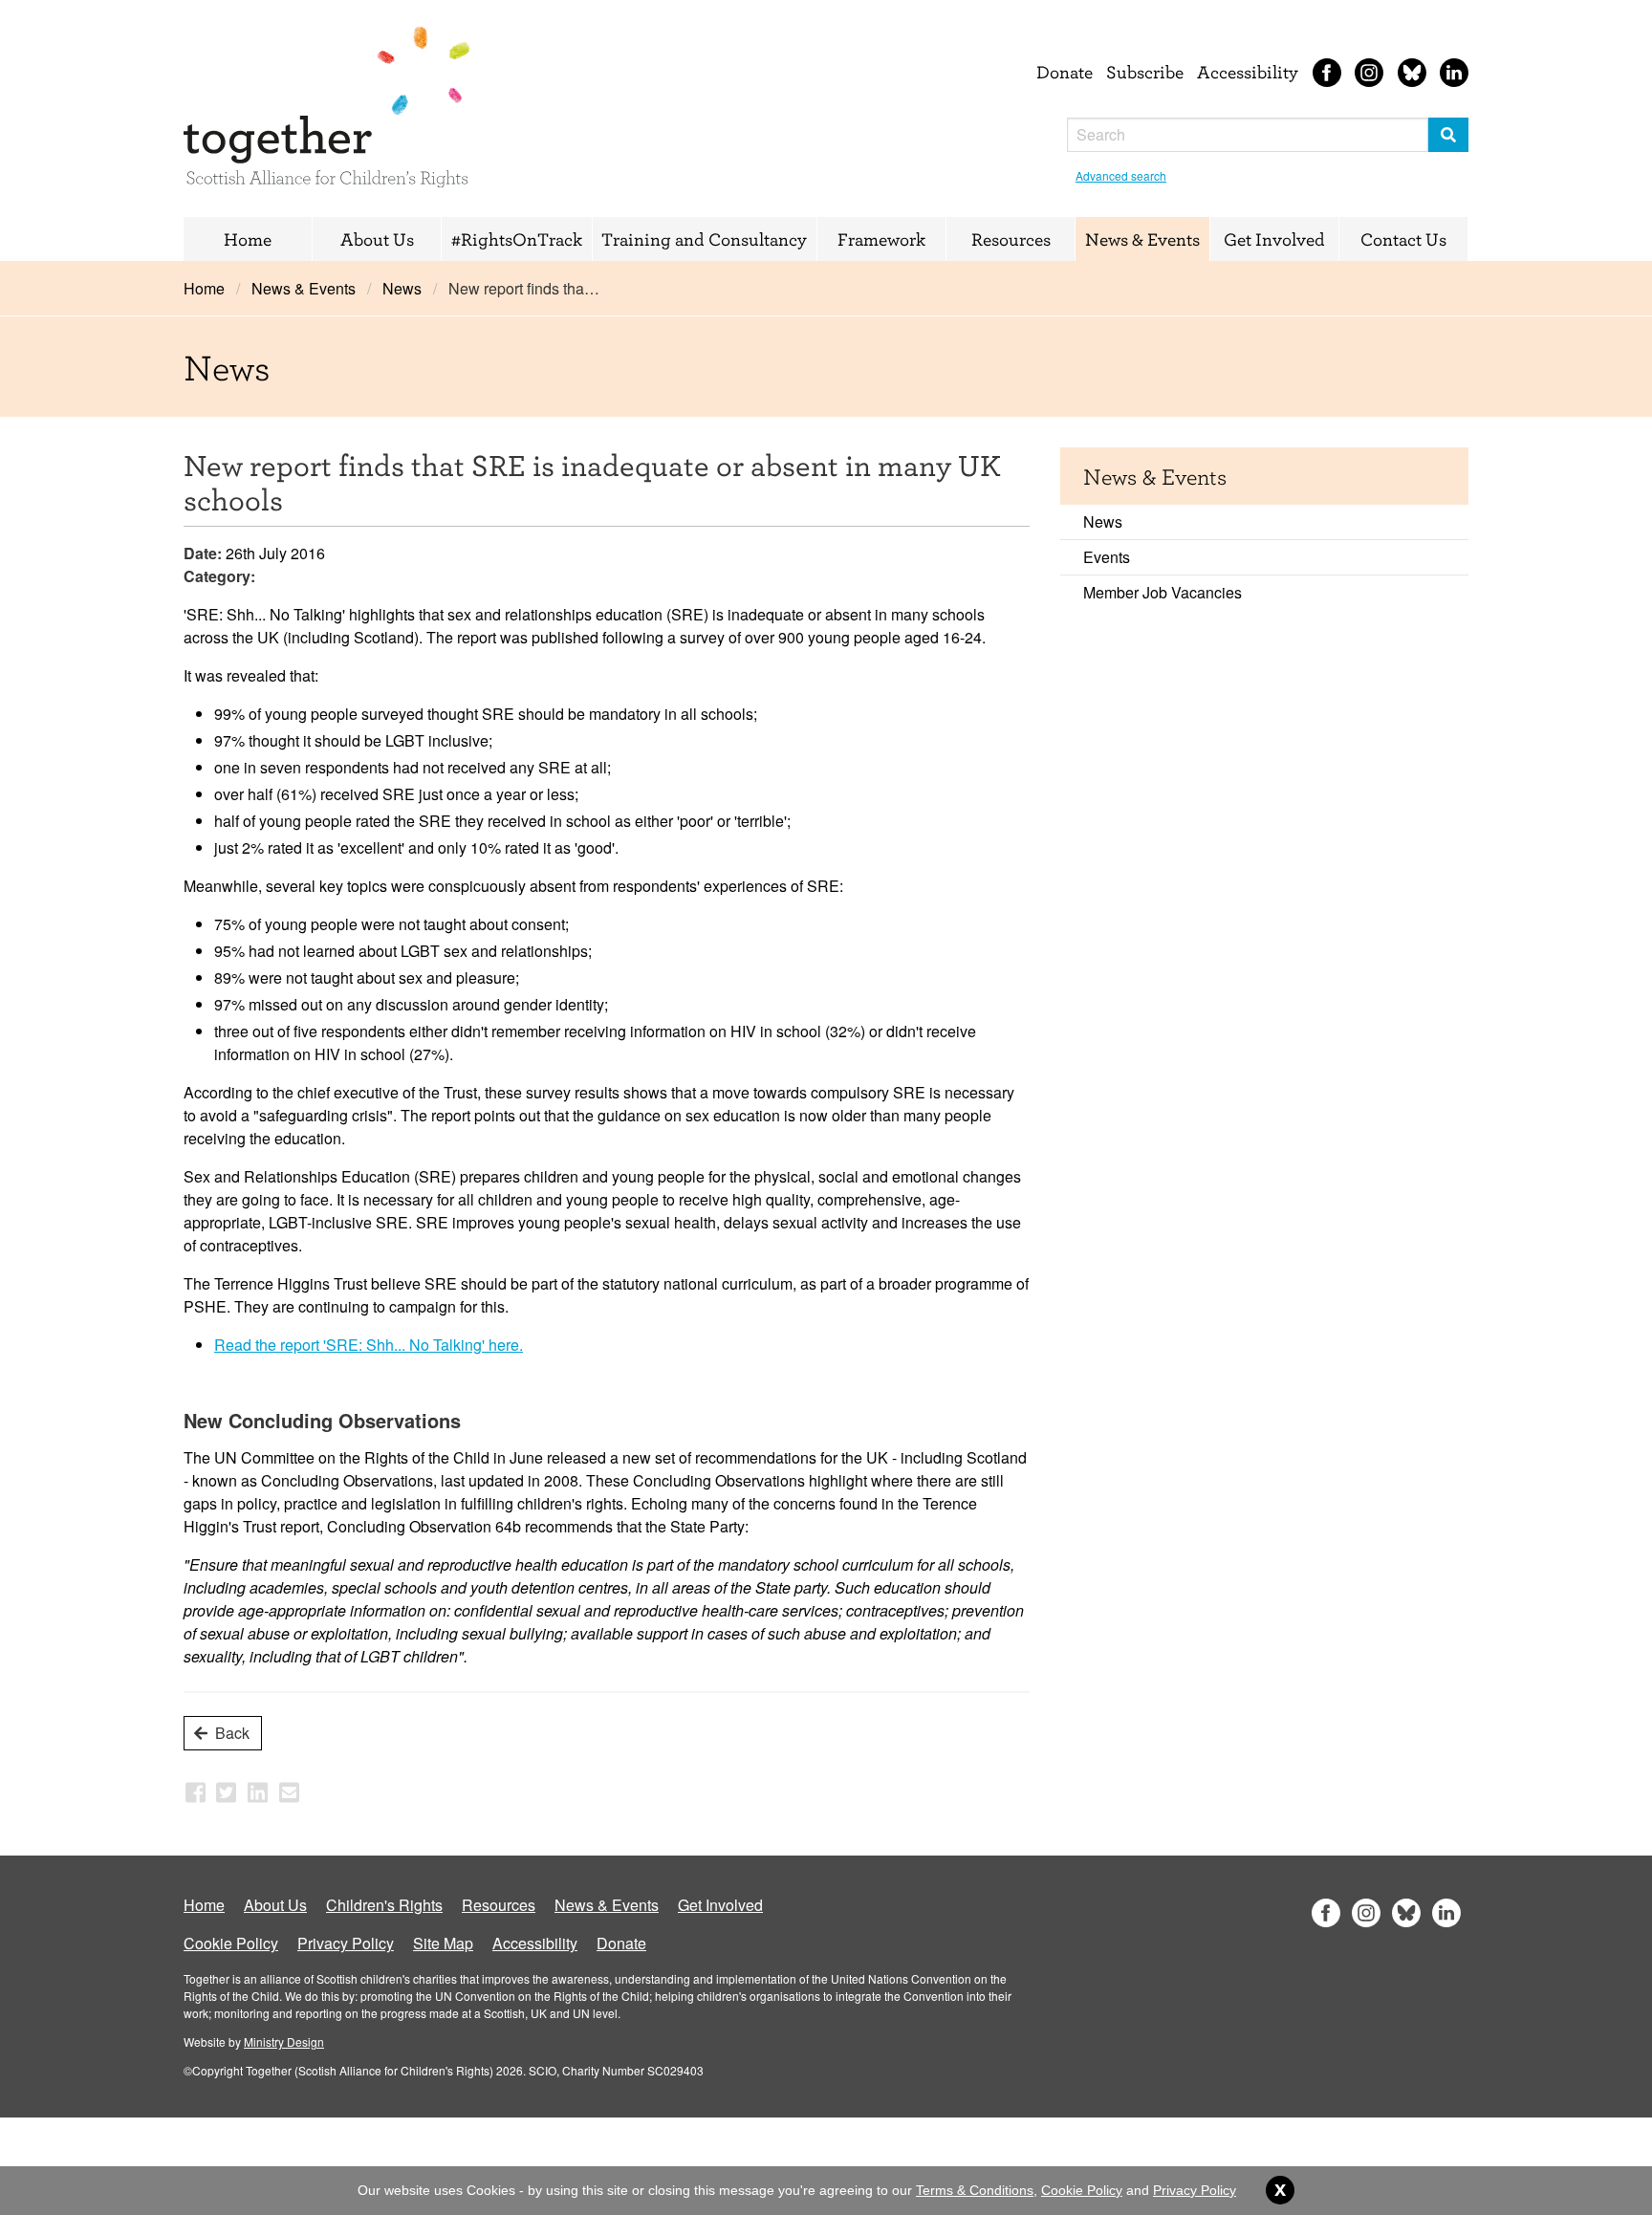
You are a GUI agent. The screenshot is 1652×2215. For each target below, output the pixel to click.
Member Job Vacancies (1163, 592)
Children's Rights (384, 1905)
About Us (377, 239)
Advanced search (1121, 175)
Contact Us (1403, 239)
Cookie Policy (231, 1943)
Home (248, 239)
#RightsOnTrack (517, 239)
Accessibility (1248, 72)
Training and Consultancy (704, 239)
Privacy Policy (346, 1943)
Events (1107, 557)
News (402, 288)
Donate (1065, 72)
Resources (1011, 239)
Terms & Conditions (975, 2190)
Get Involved (1274, 239)
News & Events (1142, 239)
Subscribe (1145, 72)
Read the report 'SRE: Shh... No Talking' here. (369, 1345)
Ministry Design (284, 2041)
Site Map (443, 1943)
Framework (881, 239)
